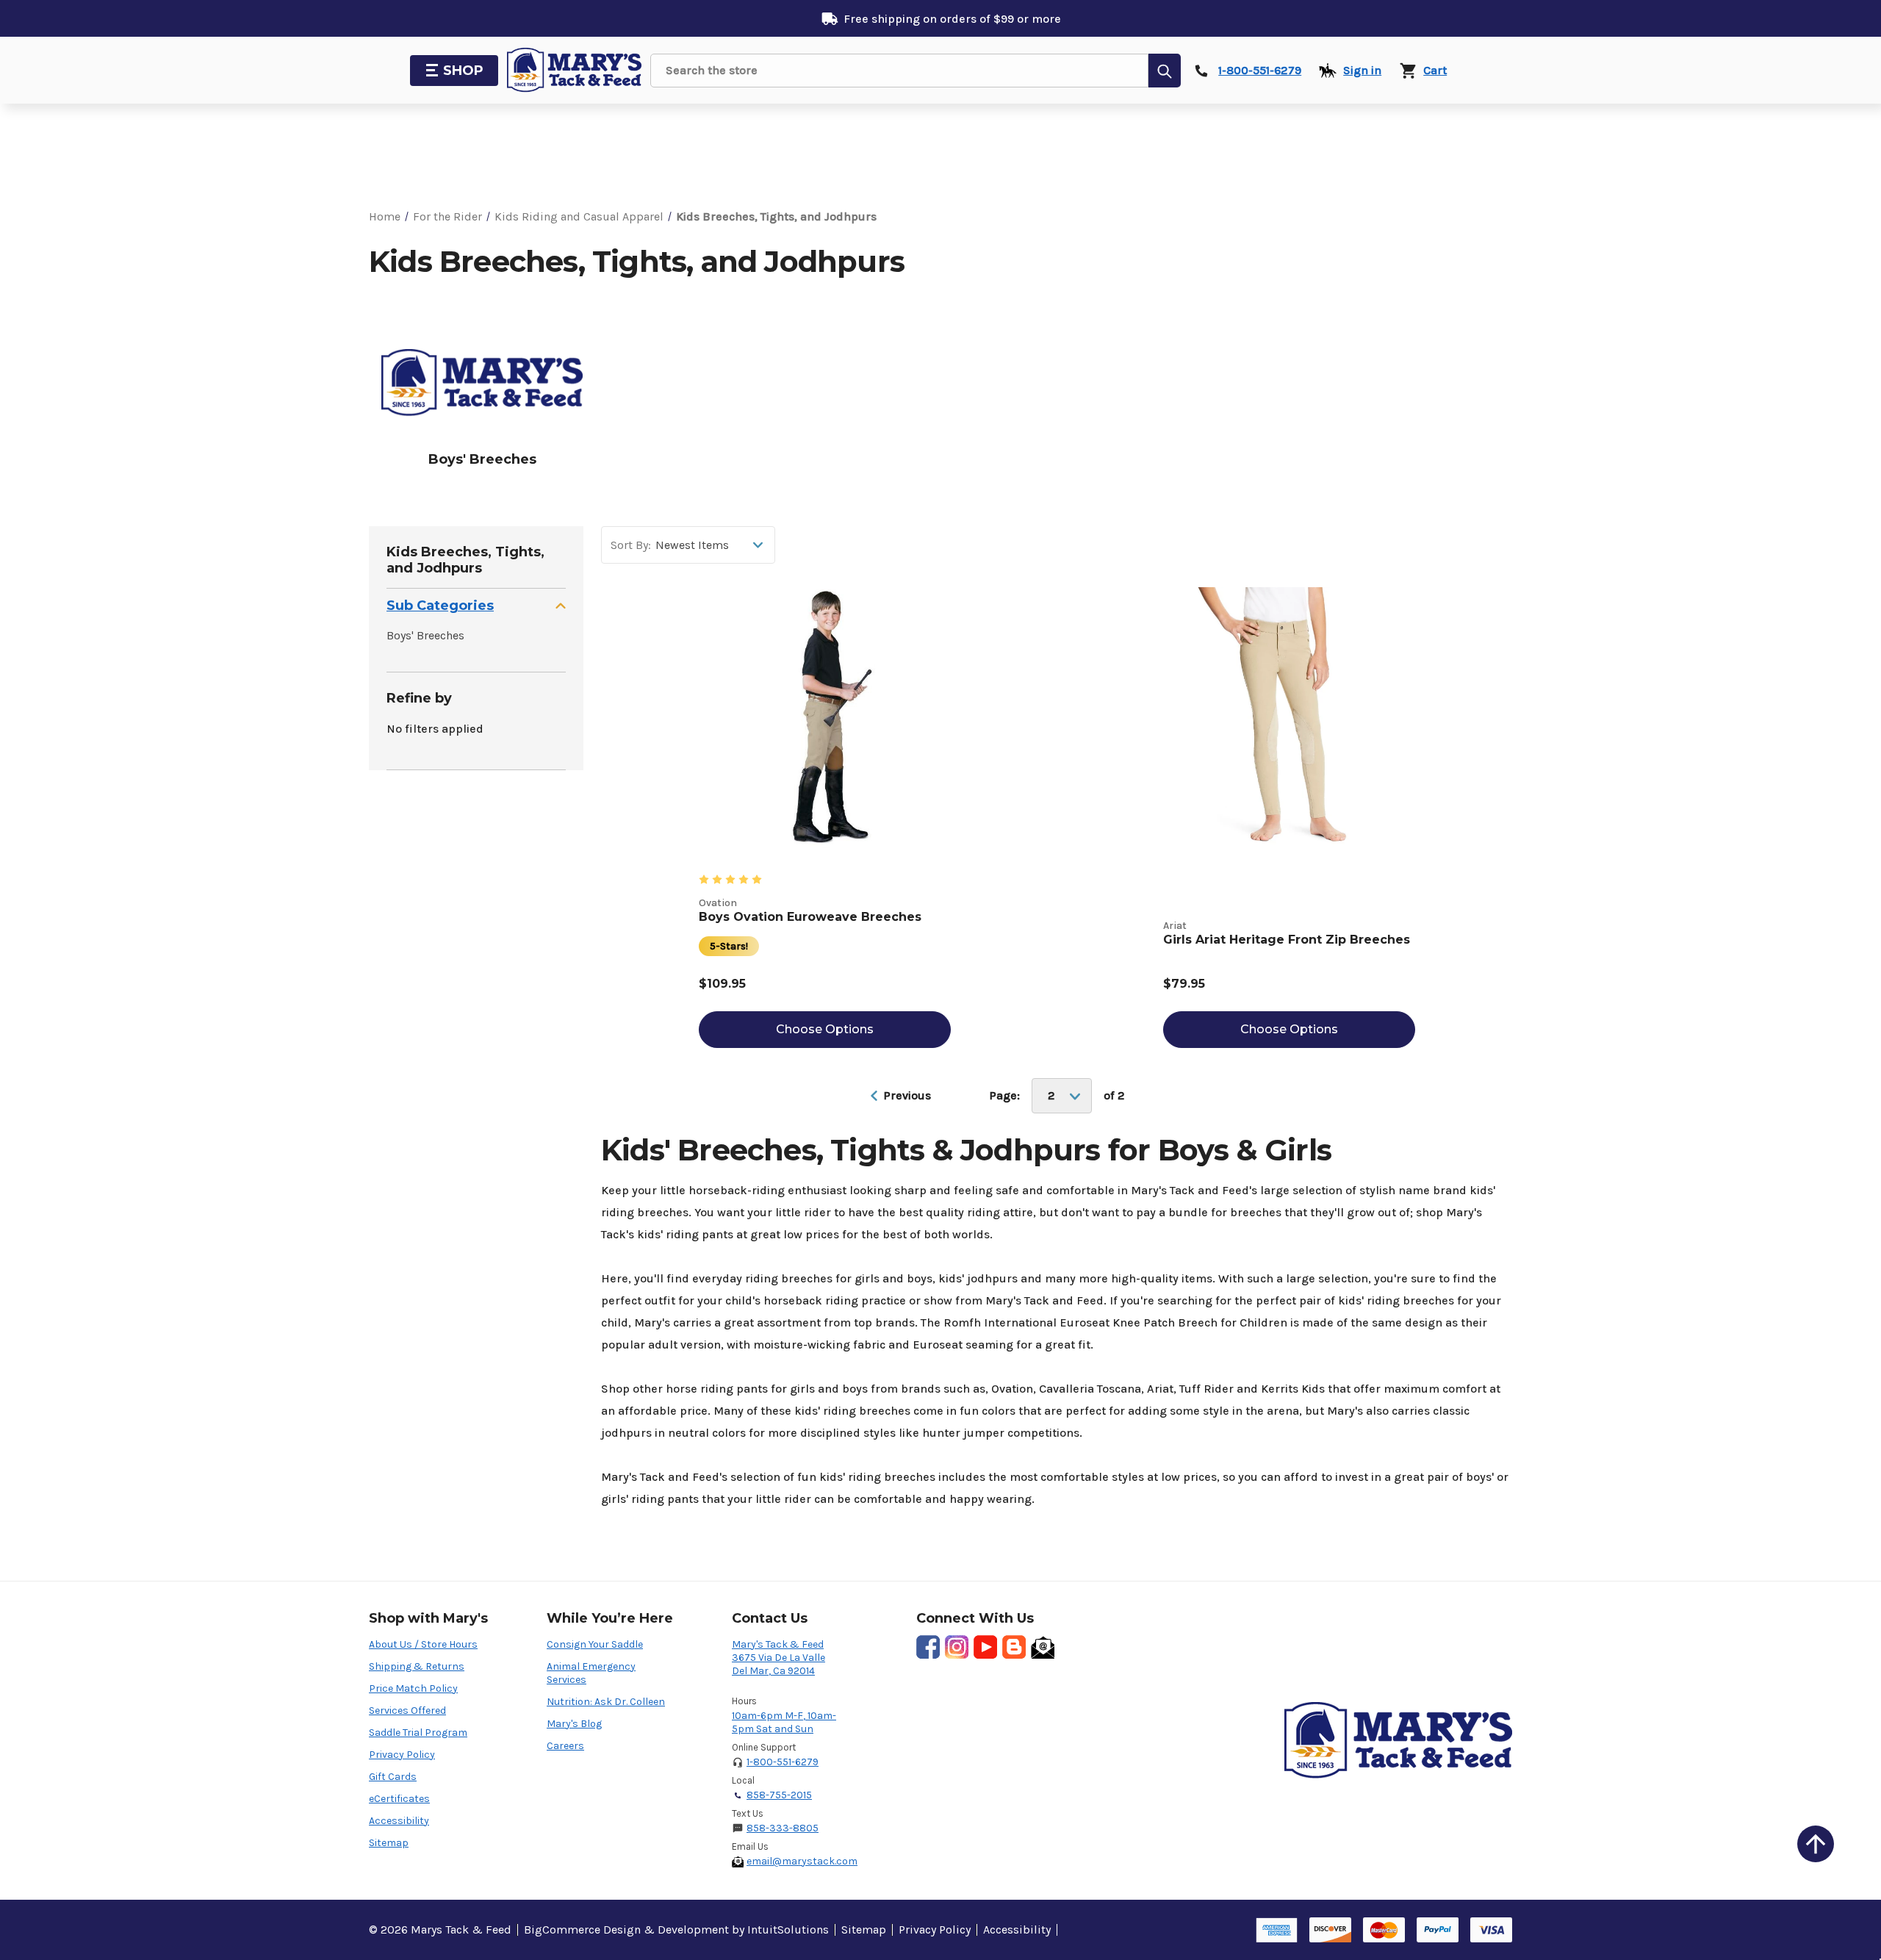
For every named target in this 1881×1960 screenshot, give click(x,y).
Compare (832, 735)
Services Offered (407, 1710)
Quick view (824, 703)
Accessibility (399, 1821)
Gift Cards (393, 1777)
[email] (1043, 1647)
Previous (906, 1095)
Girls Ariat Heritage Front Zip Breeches (1287, 940)
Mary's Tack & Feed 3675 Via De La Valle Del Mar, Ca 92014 (778, 1658)
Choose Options (825, 1029)
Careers (565, 1746)
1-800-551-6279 (783, 1762)
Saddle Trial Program (418, 1733)
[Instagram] (957, 1647)
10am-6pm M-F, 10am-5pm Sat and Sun (784, 1722)
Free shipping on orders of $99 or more (952, 19)
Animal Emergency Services (591, 1673)
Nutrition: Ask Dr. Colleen (606, 1702)
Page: (1004, 1096)
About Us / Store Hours (423, 1644)
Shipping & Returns (417, 1666)
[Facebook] (928, 1647)
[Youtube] (985, 1647)
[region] (940, 406)
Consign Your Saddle (595, 1644)
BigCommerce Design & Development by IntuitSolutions (676, 1930)
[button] (476, 606)
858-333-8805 (783, 1828)
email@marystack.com (802, 1861)
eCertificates (399, 1799)
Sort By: (631, 545)
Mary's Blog (574, 1724)
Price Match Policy (413, 1688)
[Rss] (1014, 1647)
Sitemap (389, 1843)
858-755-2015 (779, 1795)
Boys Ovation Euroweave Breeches (810, 917)
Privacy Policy (402, 1755)
